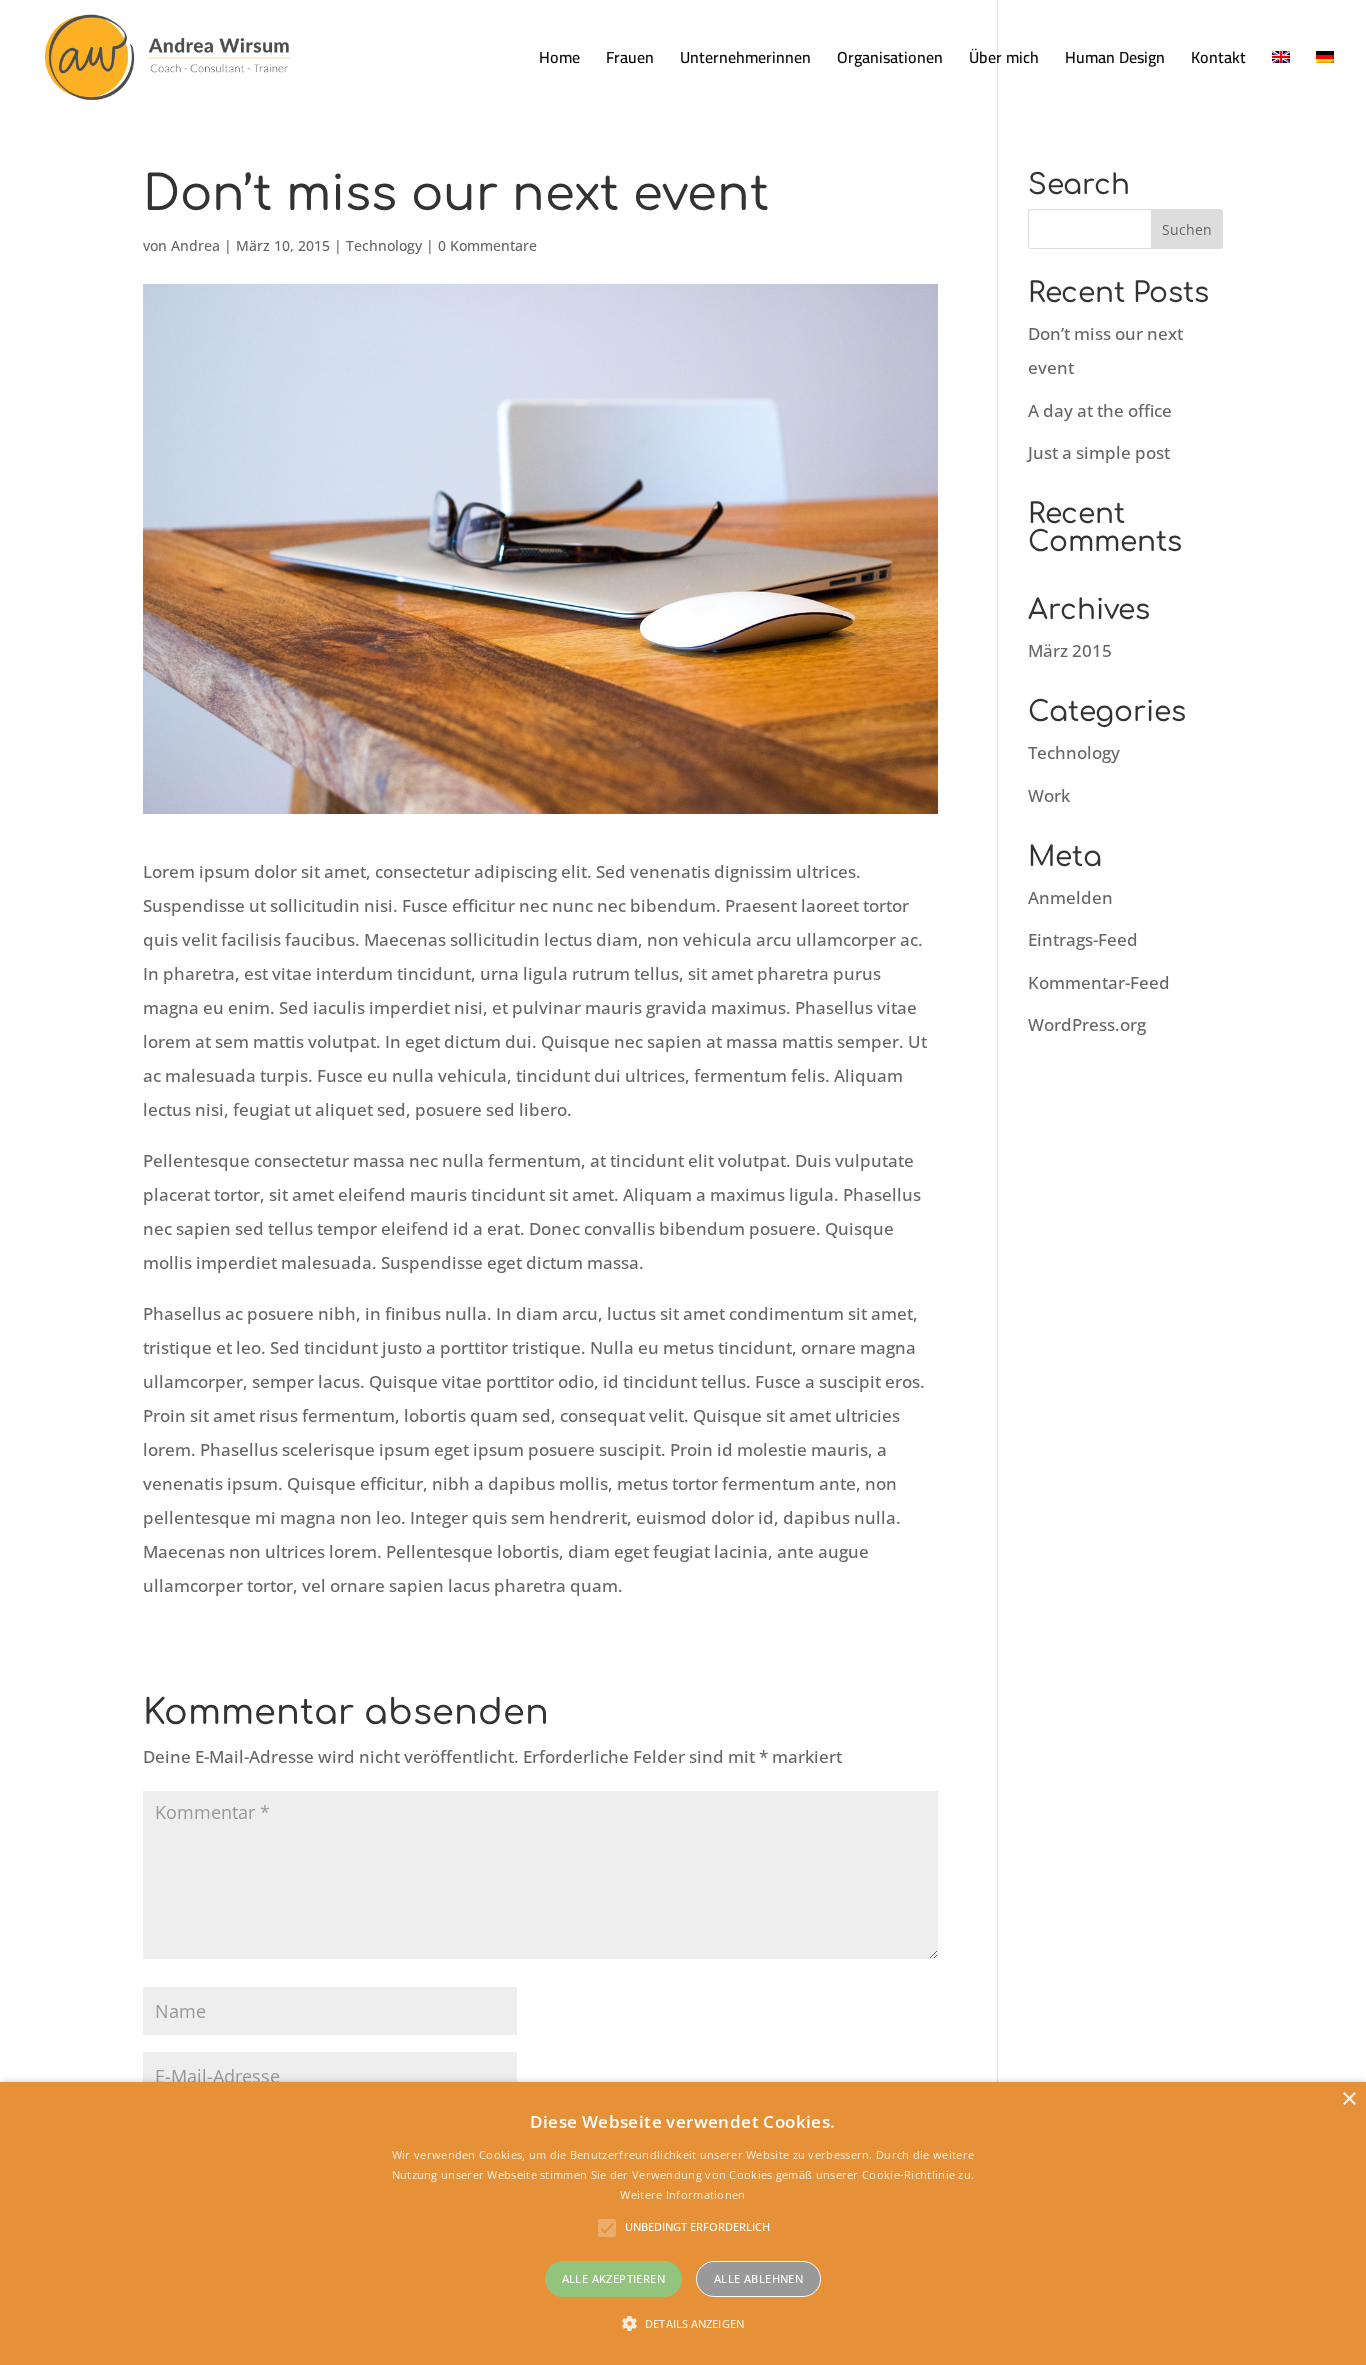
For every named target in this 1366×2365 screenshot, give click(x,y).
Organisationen (890, 61)
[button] (683, 2324)
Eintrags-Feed (1083, 939)
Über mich (1004, 61)
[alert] (683, 2223)
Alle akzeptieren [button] (613, 2278)
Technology (384, 245)
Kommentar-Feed (1099, 982)
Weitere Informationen (682, 2194)
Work (1049, 795)
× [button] (1348, 2099)
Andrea (195, 245)
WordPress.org (1087, 1024)
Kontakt (1218, 61)
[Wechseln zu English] (1281, 82)
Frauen (630, 61)
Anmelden (1070, 897)
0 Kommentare (487, 245)
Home (559, 61)
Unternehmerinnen (745, 61)
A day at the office (1100, 410)
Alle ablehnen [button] (758, 2278)
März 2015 (1070, 650)
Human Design (1115, 61)
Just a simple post (1099, 452)
